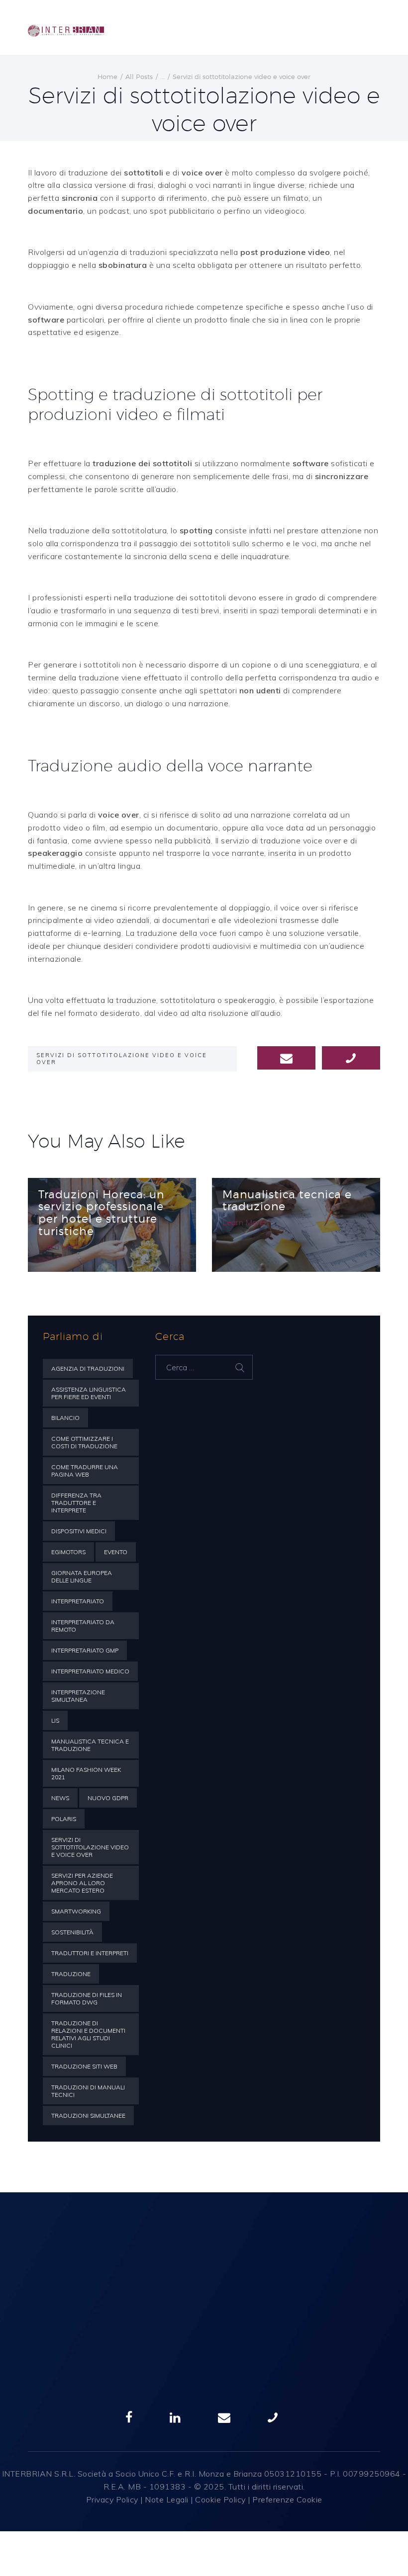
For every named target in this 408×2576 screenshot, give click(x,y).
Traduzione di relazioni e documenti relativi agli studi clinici (88, 2034)
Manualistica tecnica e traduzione (287, 1201)
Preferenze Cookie (287, 2499)
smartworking (76, 1911)
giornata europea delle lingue (82, 1577)
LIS (55, 1720)
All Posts (139, 77)
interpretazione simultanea (78, 1696)
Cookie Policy (220, 2499)
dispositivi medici (79, 1531)
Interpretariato (78, 1601)
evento (116, 1552)
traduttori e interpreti (90, 1953)
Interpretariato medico (90, 1671)
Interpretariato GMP (85, 1650)
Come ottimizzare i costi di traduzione (84, 1442)
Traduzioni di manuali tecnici (88, 2091)
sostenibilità (72, 1932)
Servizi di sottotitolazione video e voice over (122, 1059)
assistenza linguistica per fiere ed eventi (89, 1393)
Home (107, 77)
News (60, 1798)
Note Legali (167, 2499)
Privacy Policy (112, 2499)
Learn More (59, 1246)
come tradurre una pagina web (85, 1471)
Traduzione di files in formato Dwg (87, 1998)
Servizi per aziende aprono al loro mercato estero (82, 1883)
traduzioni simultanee (88, 2116)
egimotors (68, 1552)
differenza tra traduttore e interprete (76, 1503)
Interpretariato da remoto (83, 1626)
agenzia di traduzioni (88, 1369)
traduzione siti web (84, 2066)
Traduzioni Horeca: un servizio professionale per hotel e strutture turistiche (101, 1213)
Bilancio (65, 1418)
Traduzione (71, 1974)
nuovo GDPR (108, 1798)
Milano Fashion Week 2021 (86, 1773)
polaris (64, 1819)
